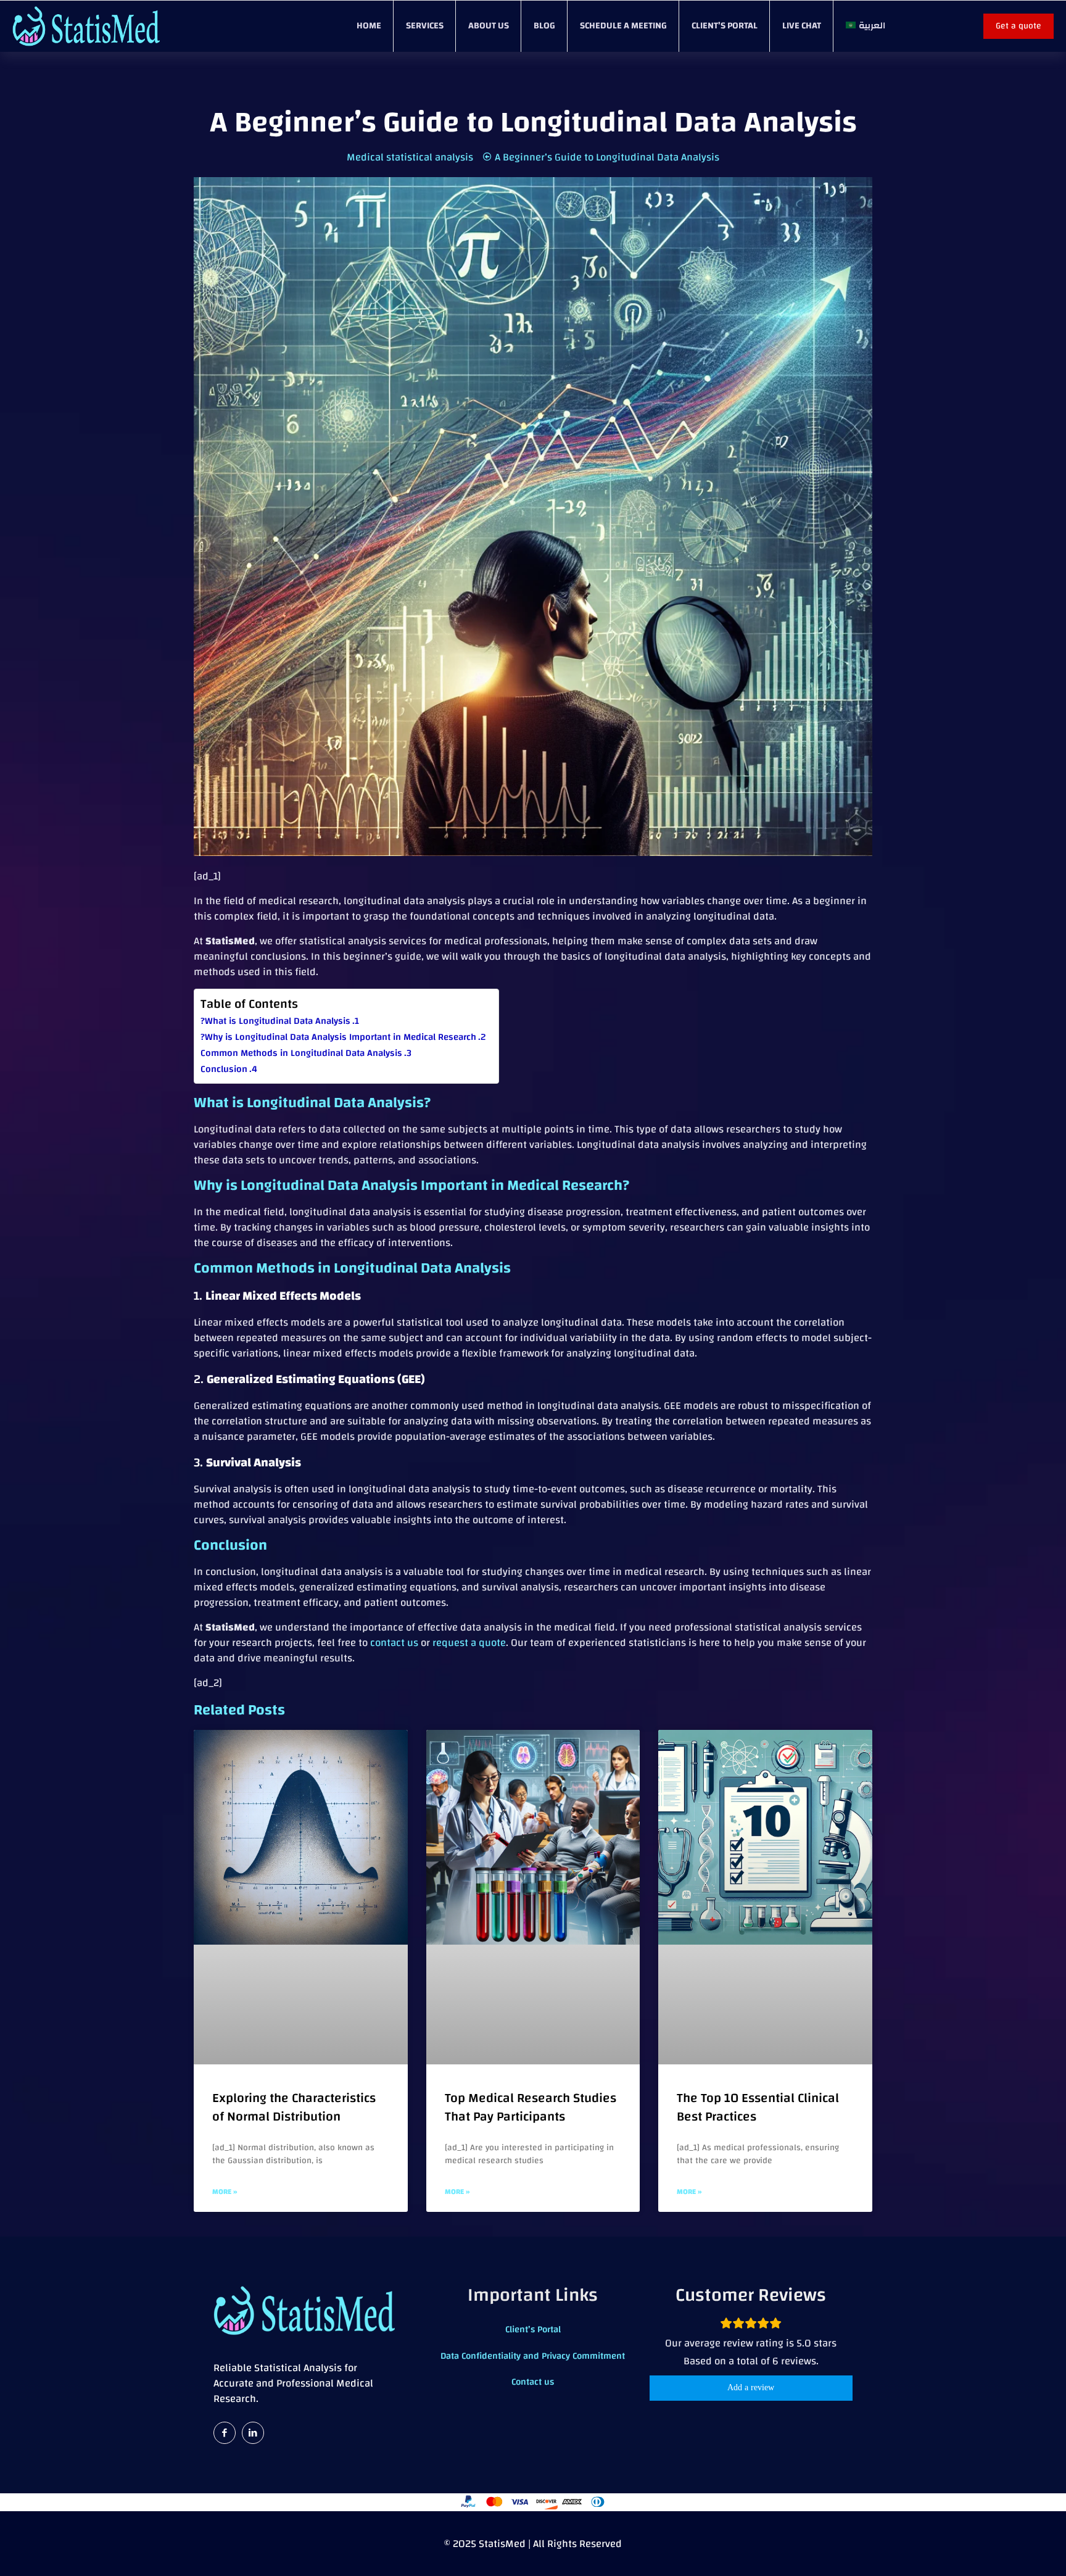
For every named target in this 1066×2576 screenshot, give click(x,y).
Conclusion (224, 1069)
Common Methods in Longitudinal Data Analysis (301, 1053)
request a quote (469, 1643)
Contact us (533, 2382)
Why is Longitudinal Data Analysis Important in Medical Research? (338, 1037)
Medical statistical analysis (410, 157)
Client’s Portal (533, 2329)
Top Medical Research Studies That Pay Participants (531, 2107)
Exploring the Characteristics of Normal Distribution (294, 2107)
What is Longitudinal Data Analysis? (275, 1021)
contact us (394, 1643)
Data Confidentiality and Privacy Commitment (533, 2356)
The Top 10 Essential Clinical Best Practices (758, 2107)
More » (225, 2192)
